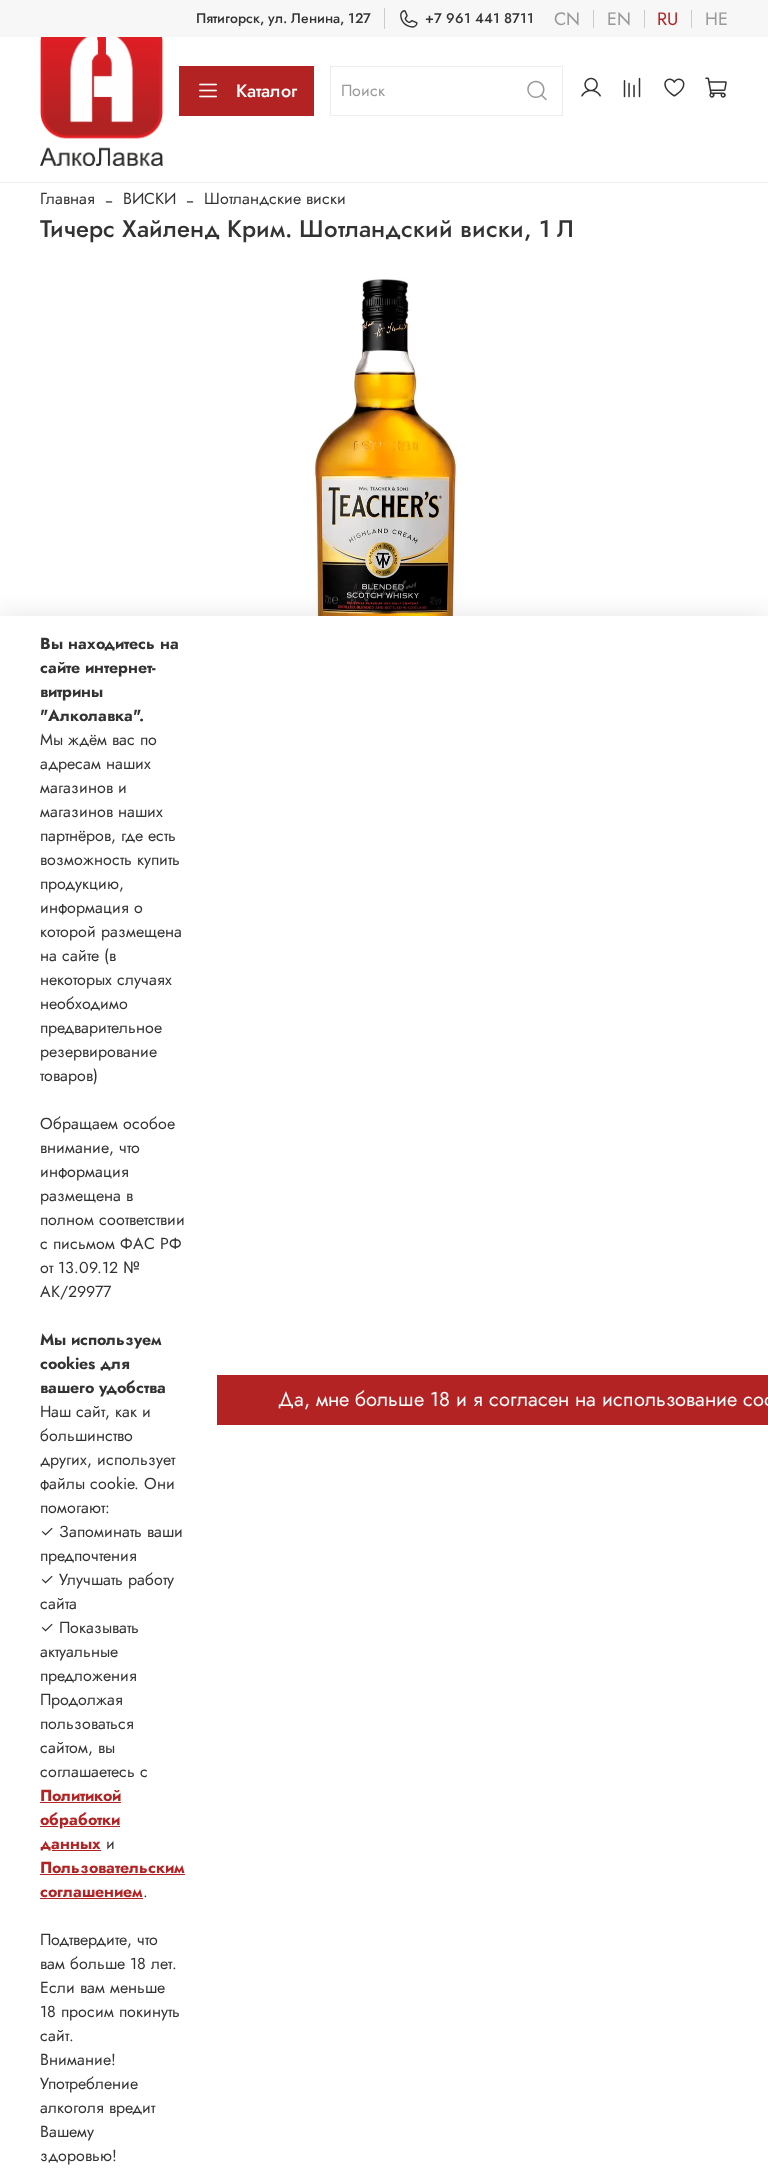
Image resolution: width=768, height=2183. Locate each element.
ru (667, 19)
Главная (67, 198)
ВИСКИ (149, 198)
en (619, 19)
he (716, 19)
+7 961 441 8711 (479, 18)
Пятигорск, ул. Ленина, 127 (283, 18)
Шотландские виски (275, 198)
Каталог (266, 91)
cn (567, 19)
